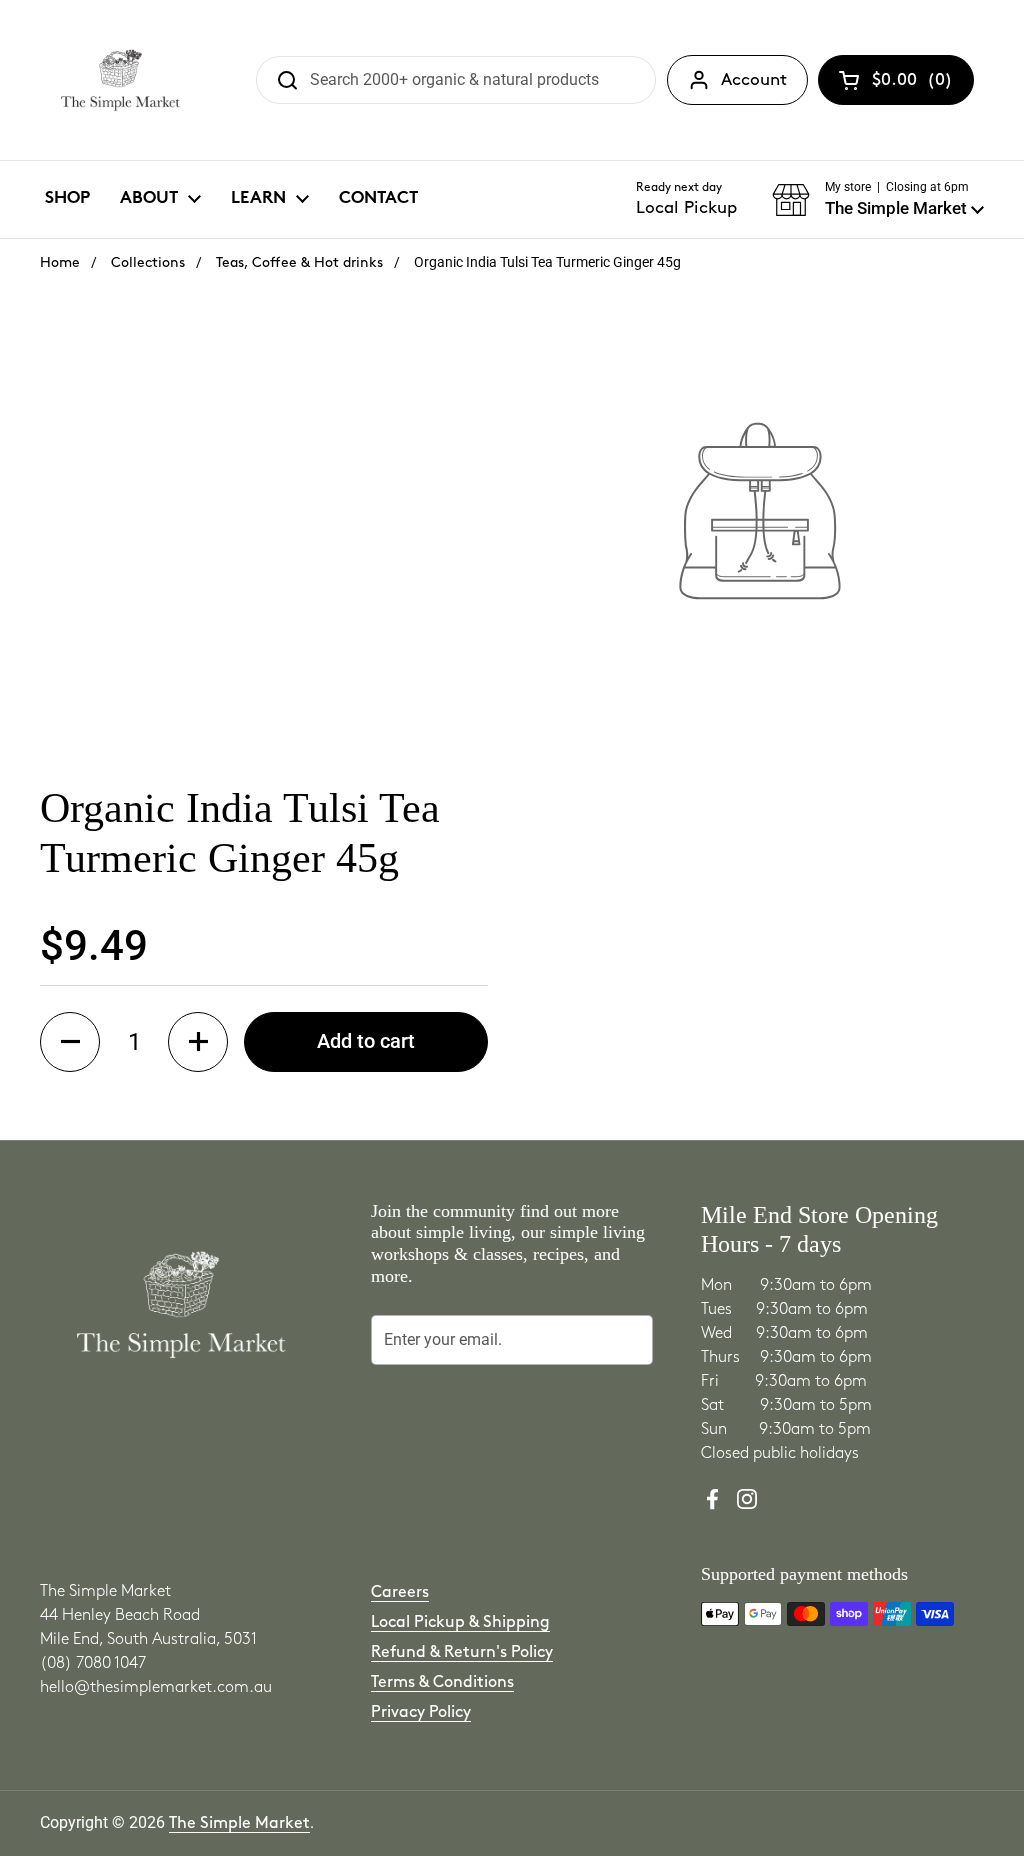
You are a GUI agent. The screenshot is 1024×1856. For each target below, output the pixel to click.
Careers (400, 1592)
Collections (148, 262)
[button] (878, 200)
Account (754, 80)
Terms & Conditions (442, 1682)
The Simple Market (239, 1823)
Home (60, 262)
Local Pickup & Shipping (460, 1622)
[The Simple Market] (120, 80)
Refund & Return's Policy (462, 1652)
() (912, 84)
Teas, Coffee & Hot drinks (299, 262)
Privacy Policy (421, 1712)
